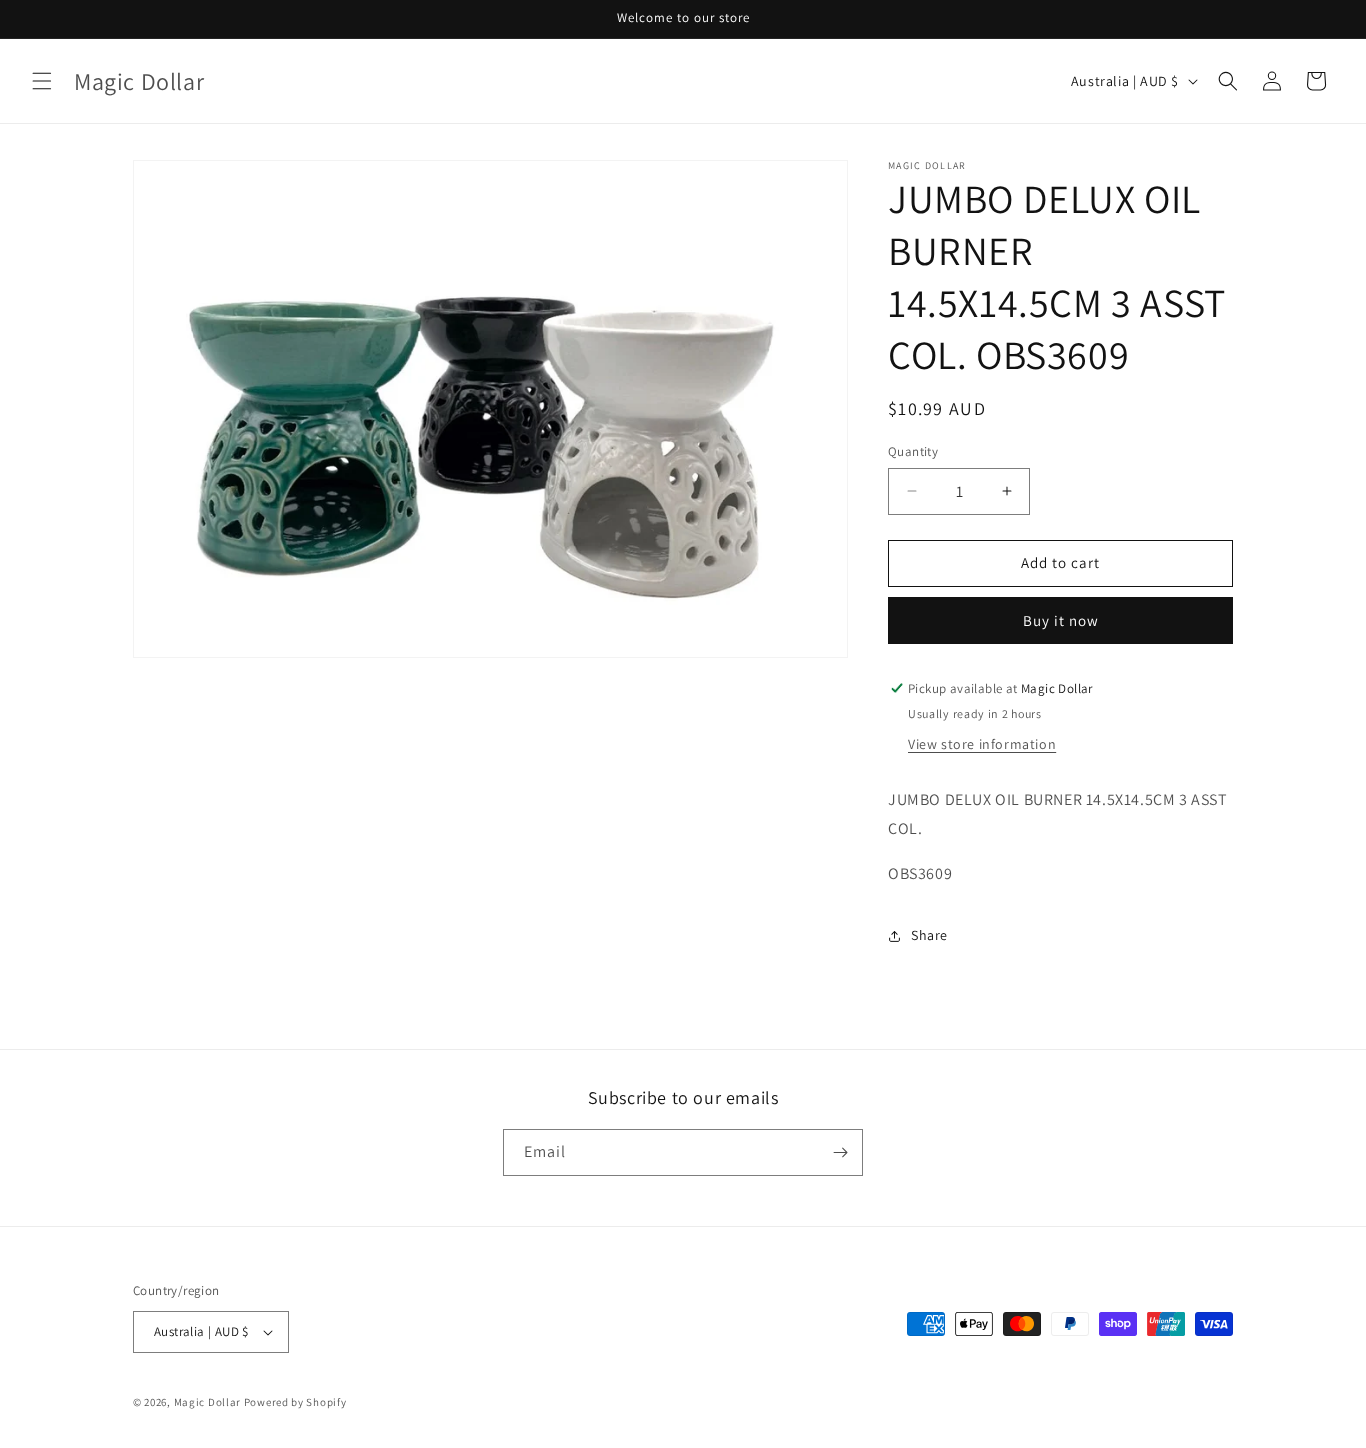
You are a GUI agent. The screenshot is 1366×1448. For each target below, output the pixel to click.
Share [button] (929, 935)
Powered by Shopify (295, 1402)
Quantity (913, 451)
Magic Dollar (207, 1402)
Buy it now (1061, 620)
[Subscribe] (840, 1152)
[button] (42, 81)
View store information (982, 744)
